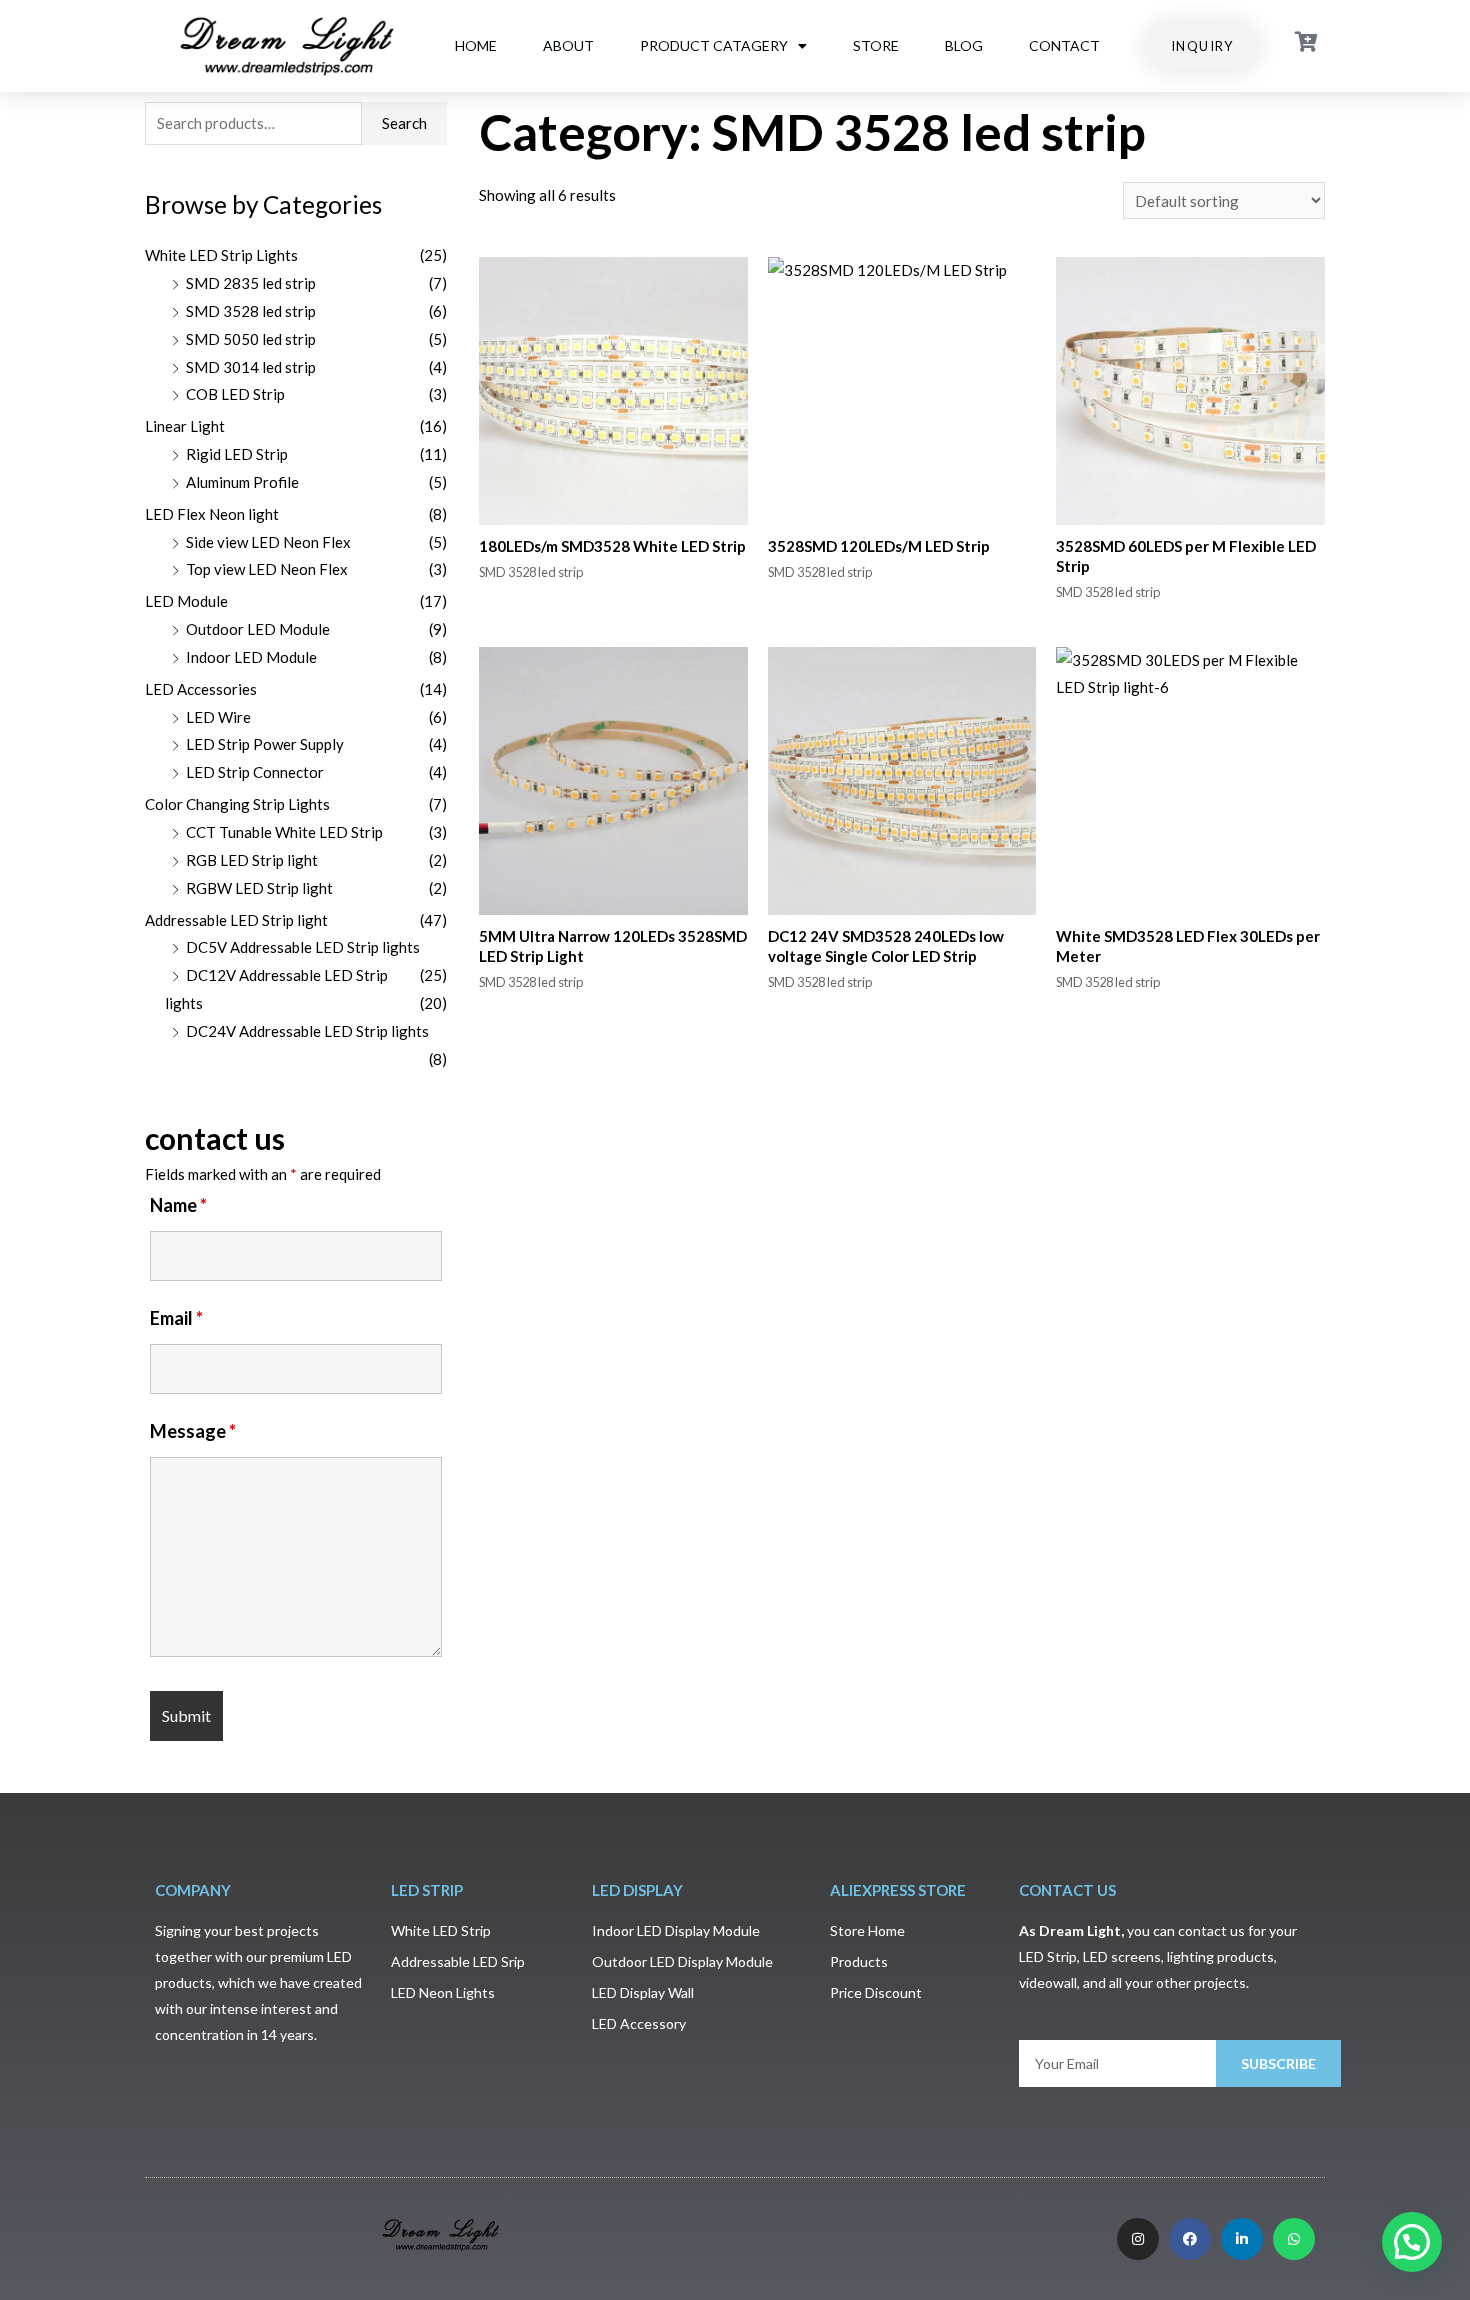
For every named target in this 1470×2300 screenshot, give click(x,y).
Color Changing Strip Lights (237, 804)
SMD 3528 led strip (251, 311)
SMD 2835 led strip (251, 283)
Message (193, 1431)
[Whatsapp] (1294, 2239)
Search (404, 123)
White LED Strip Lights (221, 255)
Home (476, 45)
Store (876, 45)
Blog (964, 45)
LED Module (186, 601)
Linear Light (185, 426)
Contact (1064, 45)
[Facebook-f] (1190, 2239)
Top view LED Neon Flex (267, 569)
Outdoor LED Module (258, 629)
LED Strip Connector (255, 772)
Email (176, 1318)
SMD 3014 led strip (251, 367)
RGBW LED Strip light (259, 888)
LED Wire (218, 717)
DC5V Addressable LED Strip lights (303, 947)
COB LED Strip (235, 394)
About (568, 45)
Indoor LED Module (251, 657)
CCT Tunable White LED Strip (284, 832)
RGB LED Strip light (252, 860)
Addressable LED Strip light (236, 920)
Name (178, 1205)
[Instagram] (1138, 2239)
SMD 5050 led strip (251, 339)
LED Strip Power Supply (265, 744)
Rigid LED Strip (237, 454)
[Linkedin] (1242, 2239)
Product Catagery (714, 45)
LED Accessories (201, 689)
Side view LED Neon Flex (268, 542)
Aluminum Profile (242, 482)
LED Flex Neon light (212, 514)
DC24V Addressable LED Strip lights (307, 1031)
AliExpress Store (898, 1890)
